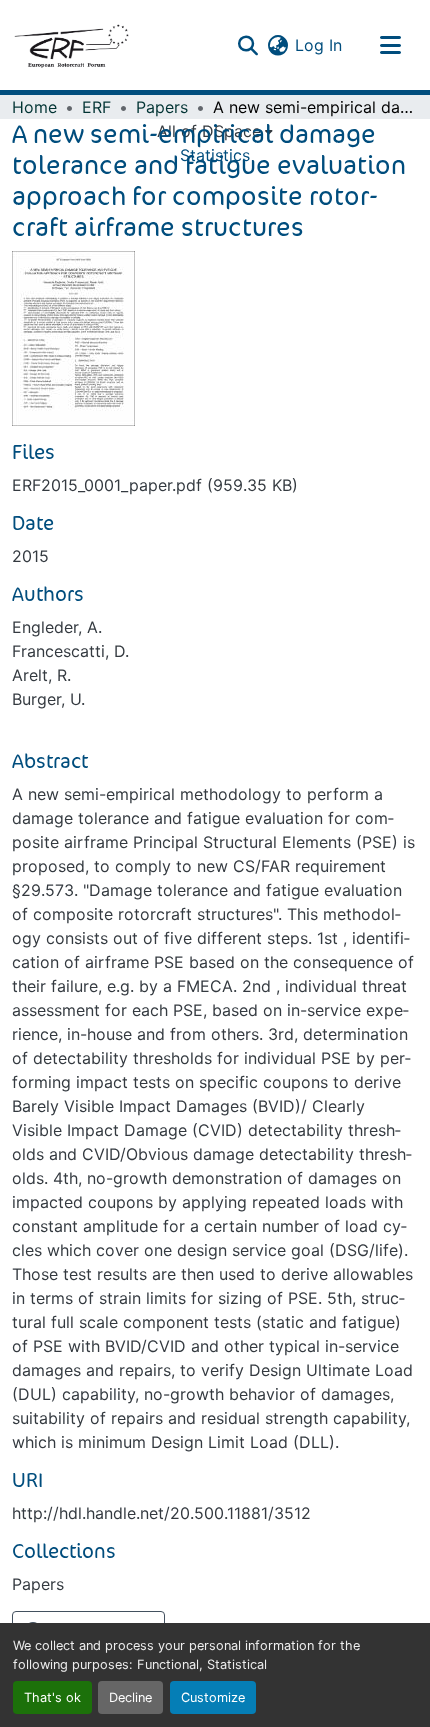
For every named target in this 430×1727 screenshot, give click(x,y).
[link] (215, 485)
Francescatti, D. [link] (70, 651)
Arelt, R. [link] (41, 675)
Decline (130, 1697)
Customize (213, 1697)
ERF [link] (96, 107)
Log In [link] (318, 45)
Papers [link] (162, 107)
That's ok (52, 1697)
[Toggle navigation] (390, 45)
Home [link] (34, 107)
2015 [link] (30, 556)
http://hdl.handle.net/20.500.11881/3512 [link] (161, 1513)
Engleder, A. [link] (57, 627)
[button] (71, 45)
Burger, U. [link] (48, 699)
